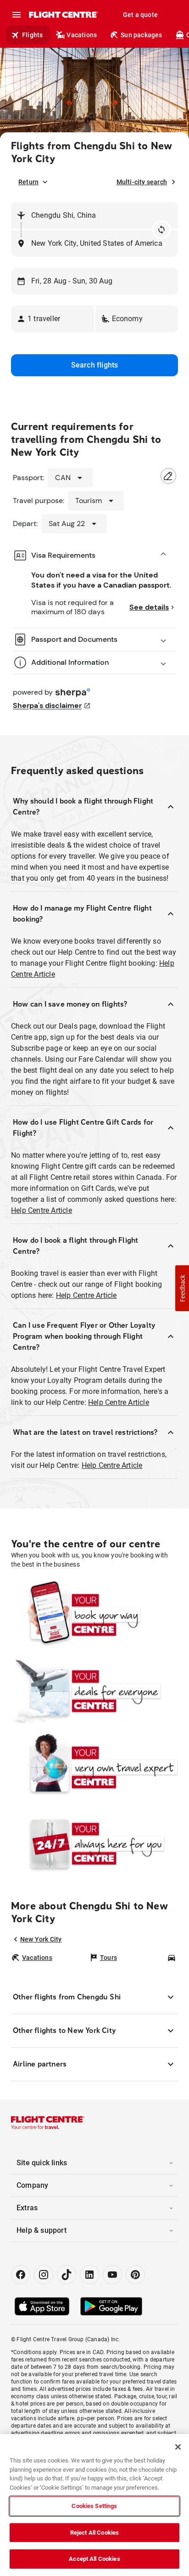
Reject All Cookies (94, 2533)
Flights (32, 35)
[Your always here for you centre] (94, 1843)
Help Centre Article (42, 1210)
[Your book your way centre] (94, 1614)
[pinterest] (135, 2275)
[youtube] (112, 2275)
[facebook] (21, 2275)
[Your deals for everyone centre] (94, 1691)
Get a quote (140, 15)
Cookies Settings (94, 2506)
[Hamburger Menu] (17, 15)
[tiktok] (67, 2275)
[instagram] (44, 2275)
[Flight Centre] (63, 15)
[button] (53, 319)
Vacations (82, 35)
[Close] (178, 2447)
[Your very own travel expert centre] (94, 1767)
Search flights (95, 365)
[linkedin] (89, 2275)
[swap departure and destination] (161, 230)
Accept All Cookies (94, 2559)
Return (28, 182)
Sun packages (141, 35)
